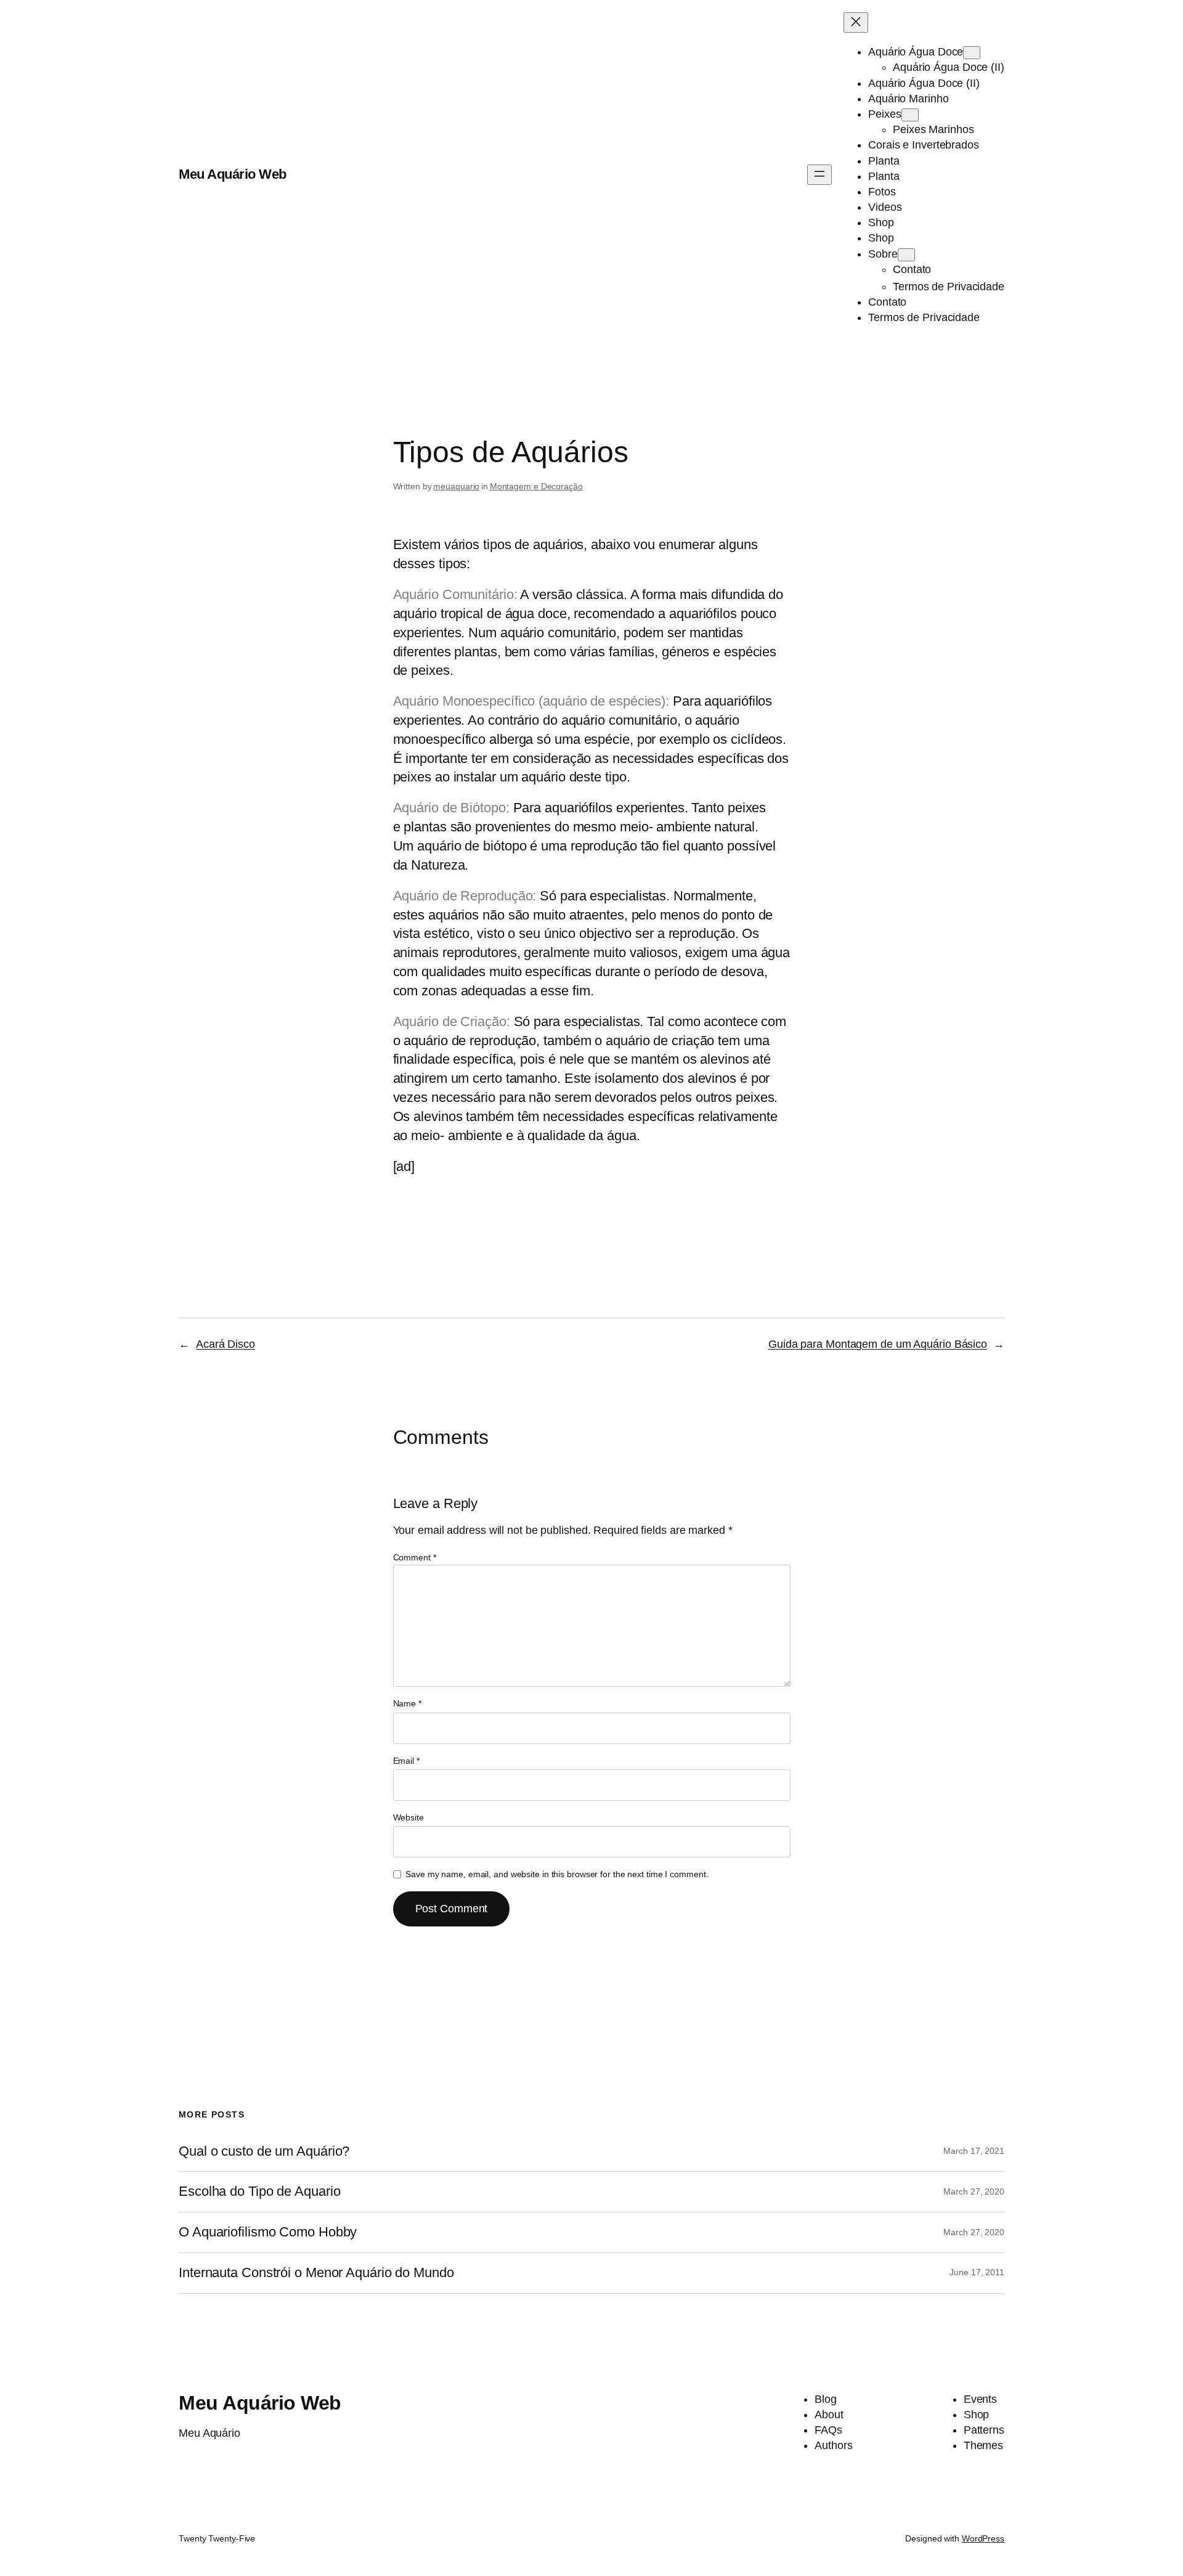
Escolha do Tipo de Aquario (259, 2191)
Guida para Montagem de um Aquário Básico (878, 1344)
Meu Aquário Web (233, 174)
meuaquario (456, 486)
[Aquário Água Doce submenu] (972, 53)
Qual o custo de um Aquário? (264, 2151)
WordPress (983, 2538)
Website (409, 1817)
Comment (415, 1557)
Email (406, 1761)
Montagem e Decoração (536, 486)
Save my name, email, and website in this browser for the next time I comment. (557, 1874)
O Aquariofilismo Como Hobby (268, 2232)
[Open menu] (819, 175)
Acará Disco (226, 1344)
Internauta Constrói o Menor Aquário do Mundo (316, 2273)
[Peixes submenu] (910, 115)
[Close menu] (856, 22)
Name (407, 1703)
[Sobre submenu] (906, 255)
